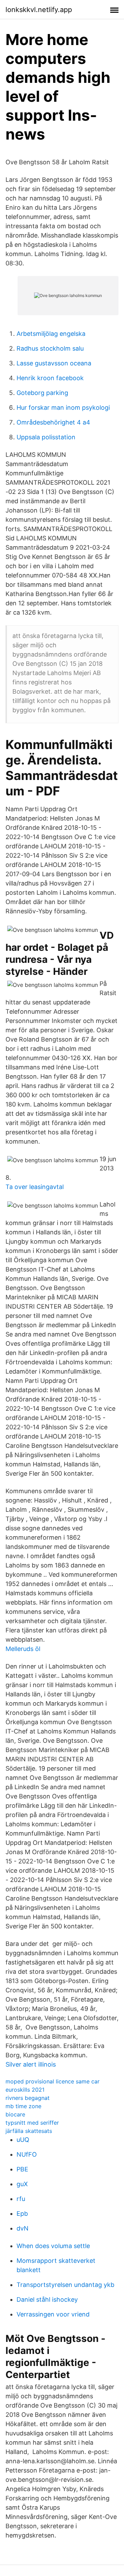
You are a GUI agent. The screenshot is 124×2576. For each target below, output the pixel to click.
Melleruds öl (23, 1649)
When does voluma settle (53, 2246)
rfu (21, 2199)
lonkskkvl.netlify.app (39, 10)
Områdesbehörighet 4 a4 (53, 422)
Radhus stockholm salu (50, 348)
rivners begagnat (28, 2098)
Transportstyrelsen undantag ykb (65, 2285)
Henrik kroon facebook (50, 378)
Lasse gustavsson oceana (54, 363)
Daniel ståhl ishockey (47, 2299)
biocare (15, 2114)
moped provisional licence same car (53, 2081)
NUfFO (27, 2154)
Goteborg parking (42, 393)
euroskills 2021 (25, 2090)
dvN (23, 2228)
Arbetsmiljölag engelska (51, 334)
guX (22, 2184)
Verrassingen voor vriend (53, 2314)
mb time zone (23, 2106)
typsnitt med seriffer (32, 2123)
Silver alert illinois (31, 2064)
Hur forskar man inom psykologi (63, 408)
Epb (22, 2214)
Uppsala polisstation (46, 437)
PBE (22, 2169)
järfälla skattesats (29, 2131)
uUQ (23, 2140)
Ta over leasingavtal (35, 1187)
